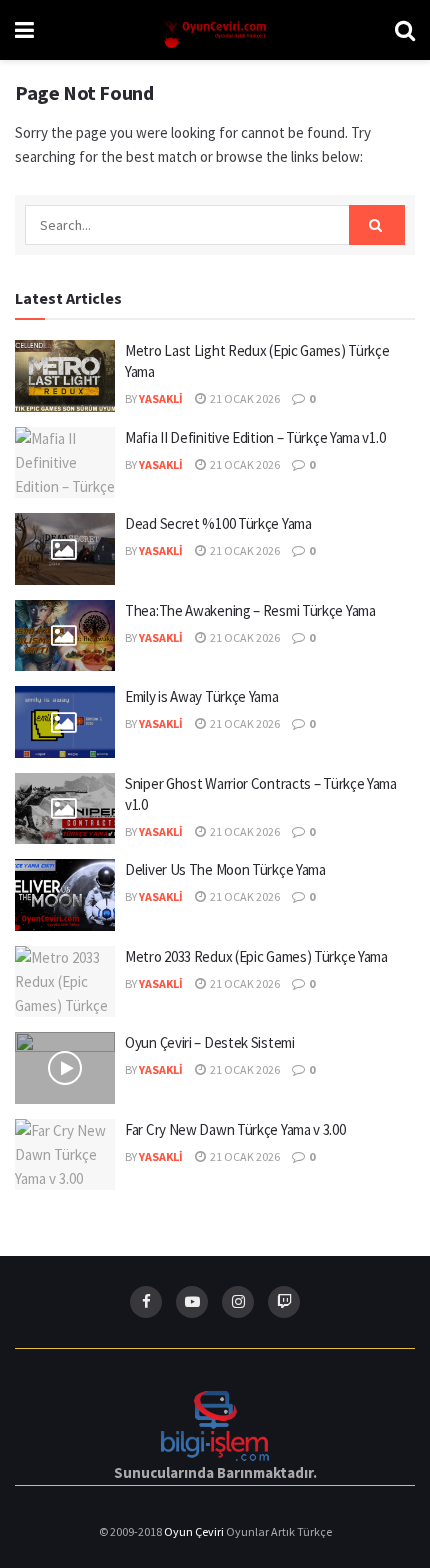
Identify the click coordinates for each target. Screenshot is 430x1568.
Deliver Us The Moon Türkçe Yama (225, 869)
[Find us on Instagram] (238, 1302)
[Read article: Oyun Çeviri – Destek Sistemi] (65, 1068)
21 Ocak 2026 (244, 398)
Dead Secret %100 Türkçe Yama (218, 523)
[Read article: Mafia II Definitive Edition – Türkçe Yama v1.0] (65, 463)
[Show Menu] (24, 30)
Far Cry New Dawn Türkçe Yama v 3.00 (235, 1129)
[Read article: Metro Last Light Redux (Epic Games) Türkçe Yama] (65, 376)
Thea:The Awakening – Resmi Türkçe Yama (250, 610)
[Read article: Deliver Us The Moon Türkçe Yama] (65, 895)
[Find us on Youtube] (192, 1302)
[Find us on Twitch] (284, 1302)
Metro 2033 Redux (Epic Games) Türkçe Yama (256, 956)
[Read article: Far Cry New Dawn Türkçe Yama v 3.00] (65, 1155)
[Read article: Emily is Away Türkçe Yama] (65, 722)
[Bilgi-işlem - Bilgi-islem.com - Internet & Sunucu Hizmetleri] (215, 1424)
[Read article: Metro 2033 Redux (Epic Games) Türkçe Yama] (65, 982)
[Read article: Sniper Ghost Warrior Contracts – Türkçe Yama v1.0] (65, 809)
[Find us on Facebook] (146, 1302)
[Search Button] (405, 30)
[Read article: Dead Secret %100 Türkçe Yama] (65, 549)
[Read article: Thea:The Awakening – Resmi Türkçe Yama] (65, 636)
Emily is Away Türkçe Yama (202, 696)
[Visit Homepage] (215, 30)
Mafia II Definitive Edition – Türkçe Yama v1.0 (255, 437)
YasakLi (161, 398)
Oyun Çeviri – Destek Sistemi (210, 1042)
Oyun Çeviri (195, 1531)
